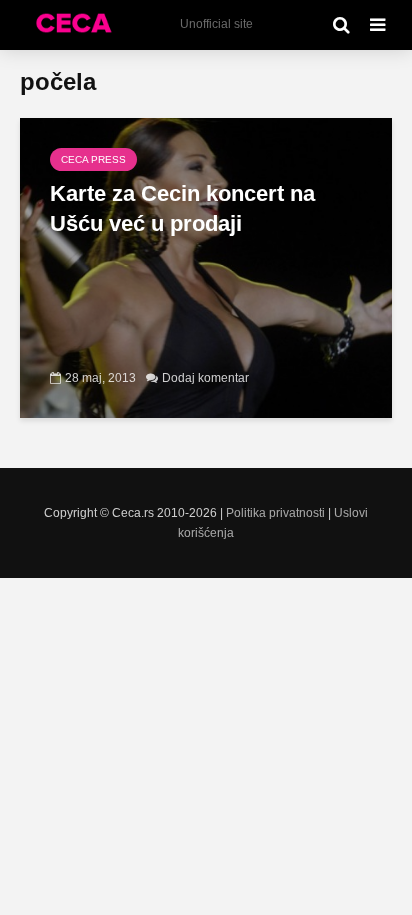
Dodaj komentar (205, 378)
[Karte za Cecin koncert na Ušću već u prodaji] (206, 266)
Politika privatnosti (275, 513)
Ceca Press (93, 159)
